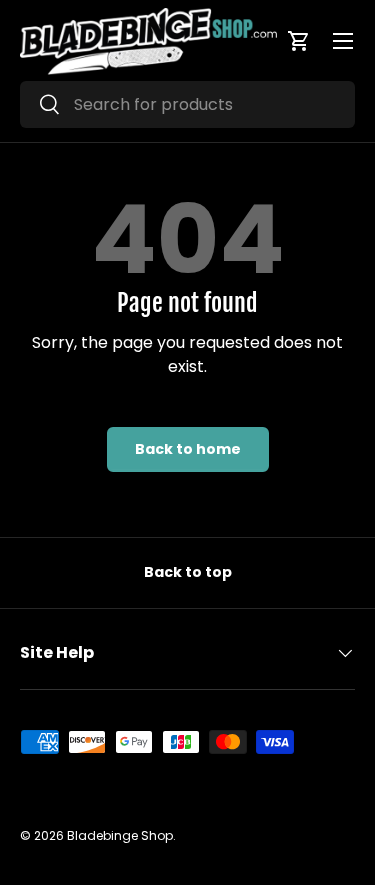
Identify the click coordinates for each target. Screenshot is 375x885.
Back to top (188, 572)
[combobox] (187, 104)
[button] (299, 41)
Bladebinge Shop (120, 835)
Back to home (188, 449)
